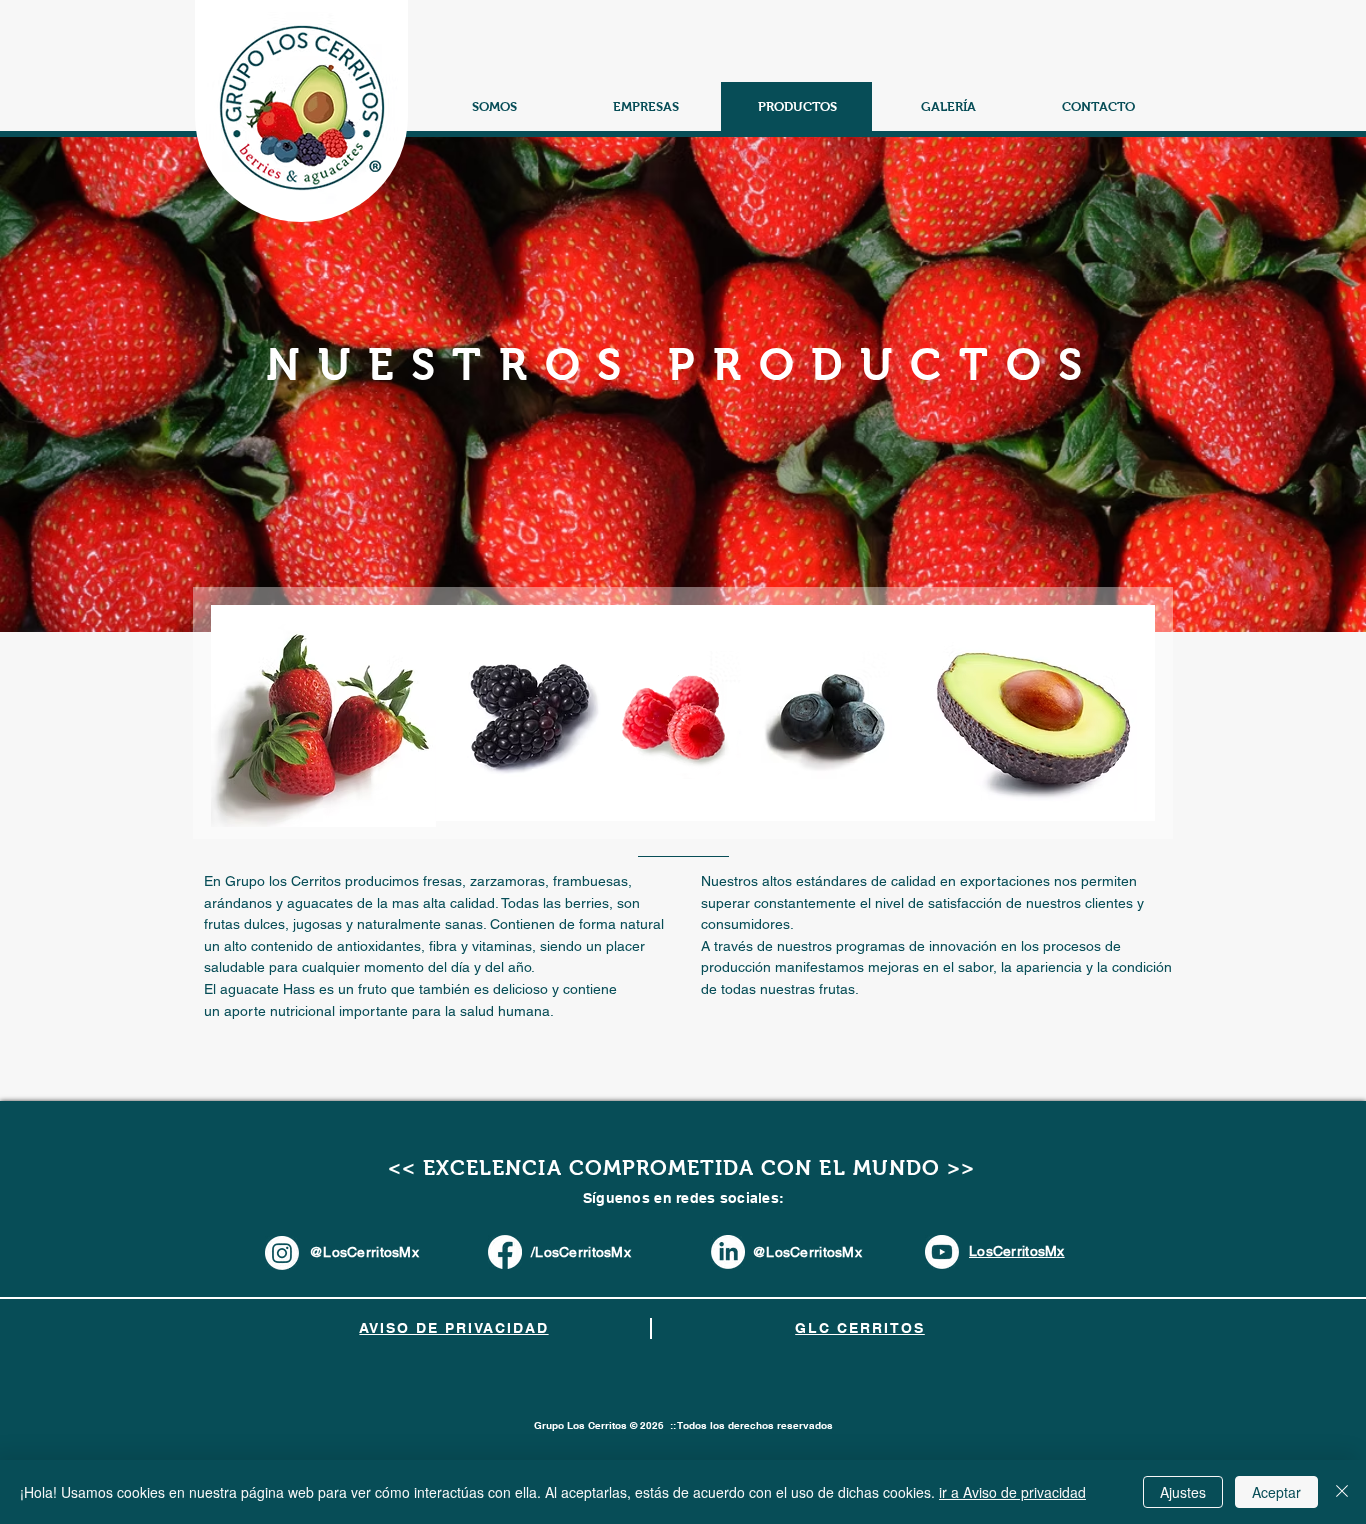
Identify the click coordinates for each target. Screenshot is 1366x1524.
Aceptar (1276, 1492)
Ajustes (1183, 1492)
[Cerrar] (1342, 1492)
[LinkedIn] (728, 1252)
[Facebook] (505, 1252)
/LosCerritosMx (581, 1252)
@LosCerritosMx (807, 1252)
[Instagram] (282, 1253)
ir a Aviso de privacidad (1012, 1492)
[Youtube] (942, 1252)
